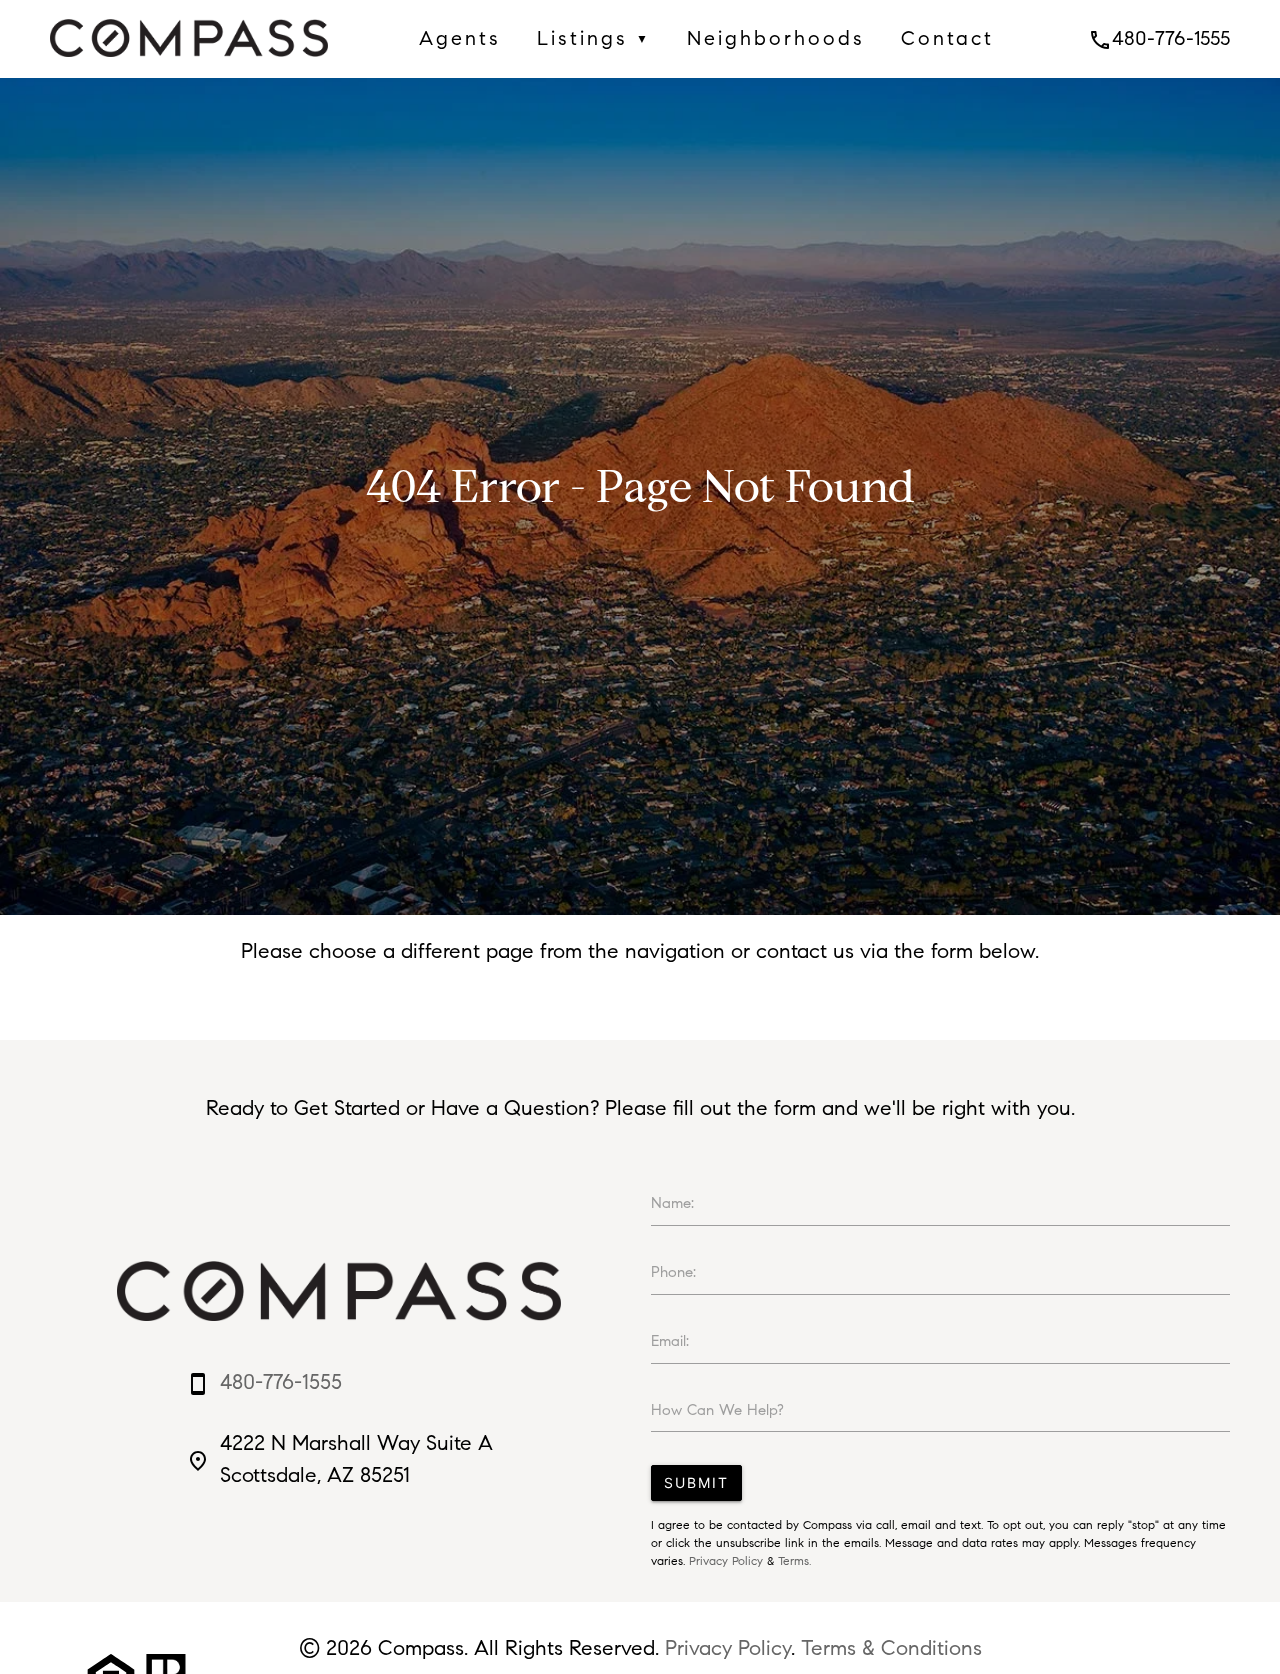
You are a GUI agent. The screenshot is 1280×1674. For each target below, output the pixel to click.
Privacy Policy (726, 1560)
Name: (672, 1203)
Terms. (794, 1560)
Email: (670, 1341)
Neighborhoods (776, 38)
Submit (696, 1482)
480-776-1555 (1159, 38)
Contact (947, 38)
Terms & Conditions (891, 1648)
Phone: (673, 1272)
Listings (594, 38)
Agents (460, 38)
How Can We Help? (717, 1410)
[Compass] (189, 62)
